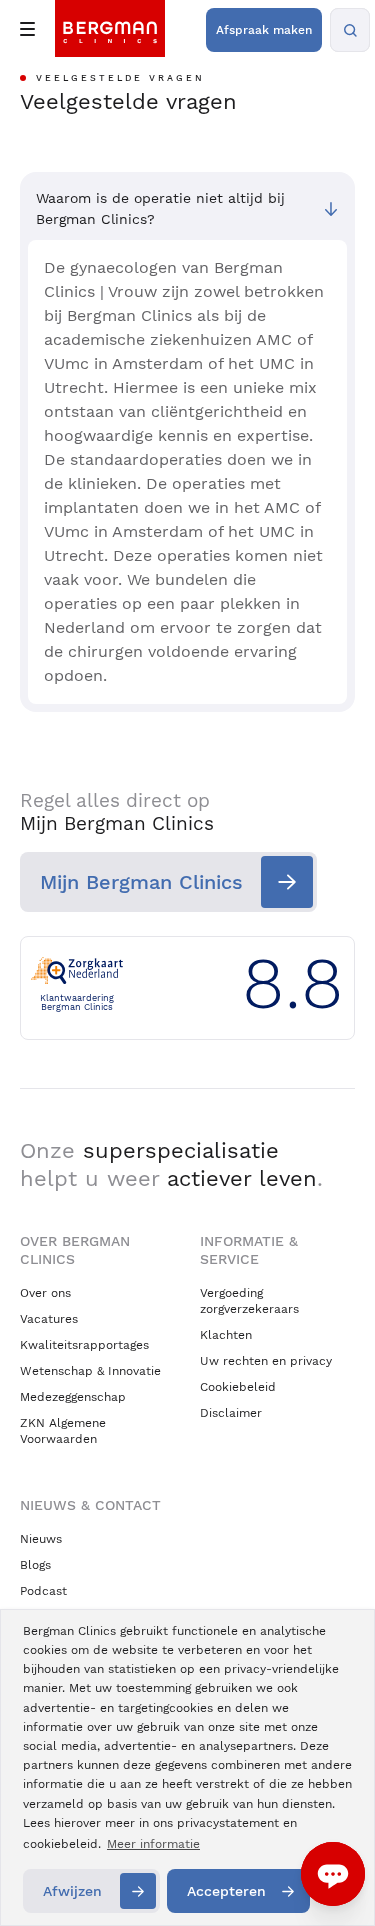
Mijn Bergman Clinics (141, 882)
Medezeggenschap (73, 1397)
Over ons (45, 1293)
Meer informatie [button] (153, 1844)
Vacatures (49, 1319)
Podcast (43, 1591)
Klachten (226, 1335)
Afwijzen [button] (72, 1891)
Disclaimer (231, 1413)
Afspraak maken (264, 30)
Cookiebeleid (238, 1387)
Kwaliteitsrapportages (84, 1345)
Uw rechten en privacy (266, 1361)
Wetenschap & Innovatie (90, 1371)
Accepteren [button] (226, 1891)
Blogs (35, 1565)
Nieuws (41, 1539)
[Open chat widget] (333, 1874)
